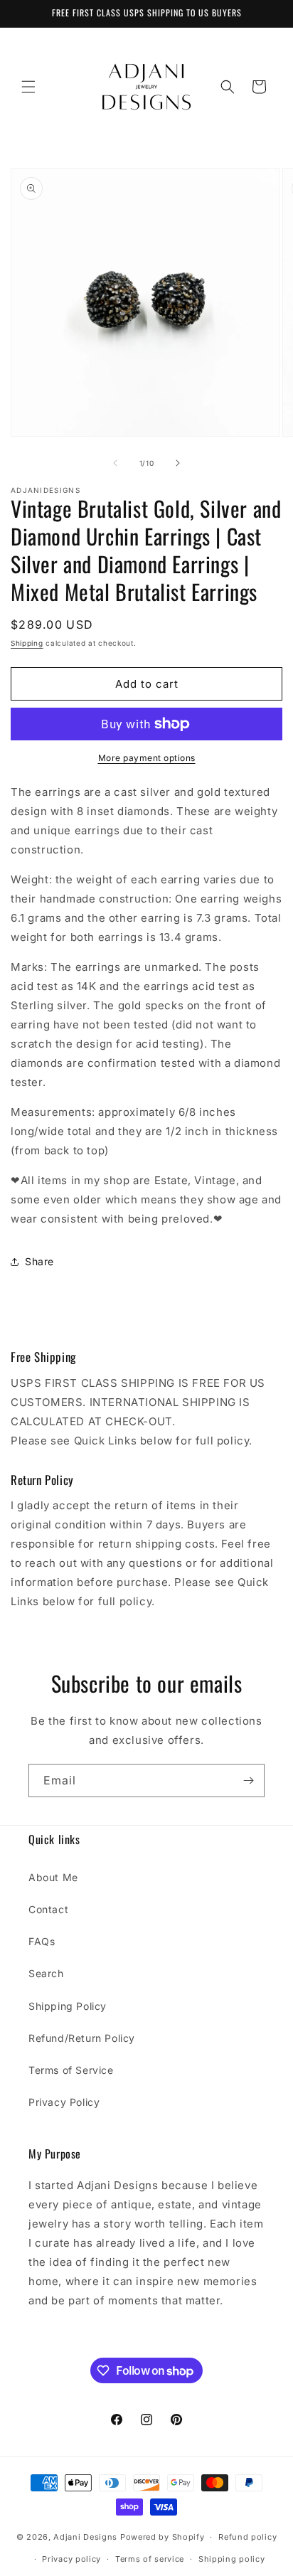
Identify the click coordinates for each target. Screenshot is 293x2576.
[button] (28, 87)
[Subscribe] (248, 1781)
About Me (53, 1877)
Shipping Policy (68, 2006)
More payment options (147, 758)
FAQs (42, 1941)
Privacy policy (71, 2559)
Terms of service (150, 2559)
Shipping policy (232, 2559)
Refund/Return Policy (82, 2038)
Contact (48, 1909)
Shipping (27, 643)
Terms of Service (71, 2070)
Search (46, 1973)
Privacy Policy (64, 2102)
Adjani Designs (85, 2537)
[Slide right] (178, 463)
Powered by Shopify (163, 2537)
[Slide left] (115, 463)
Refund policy (247, 2537)
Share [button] (39, 1261)
